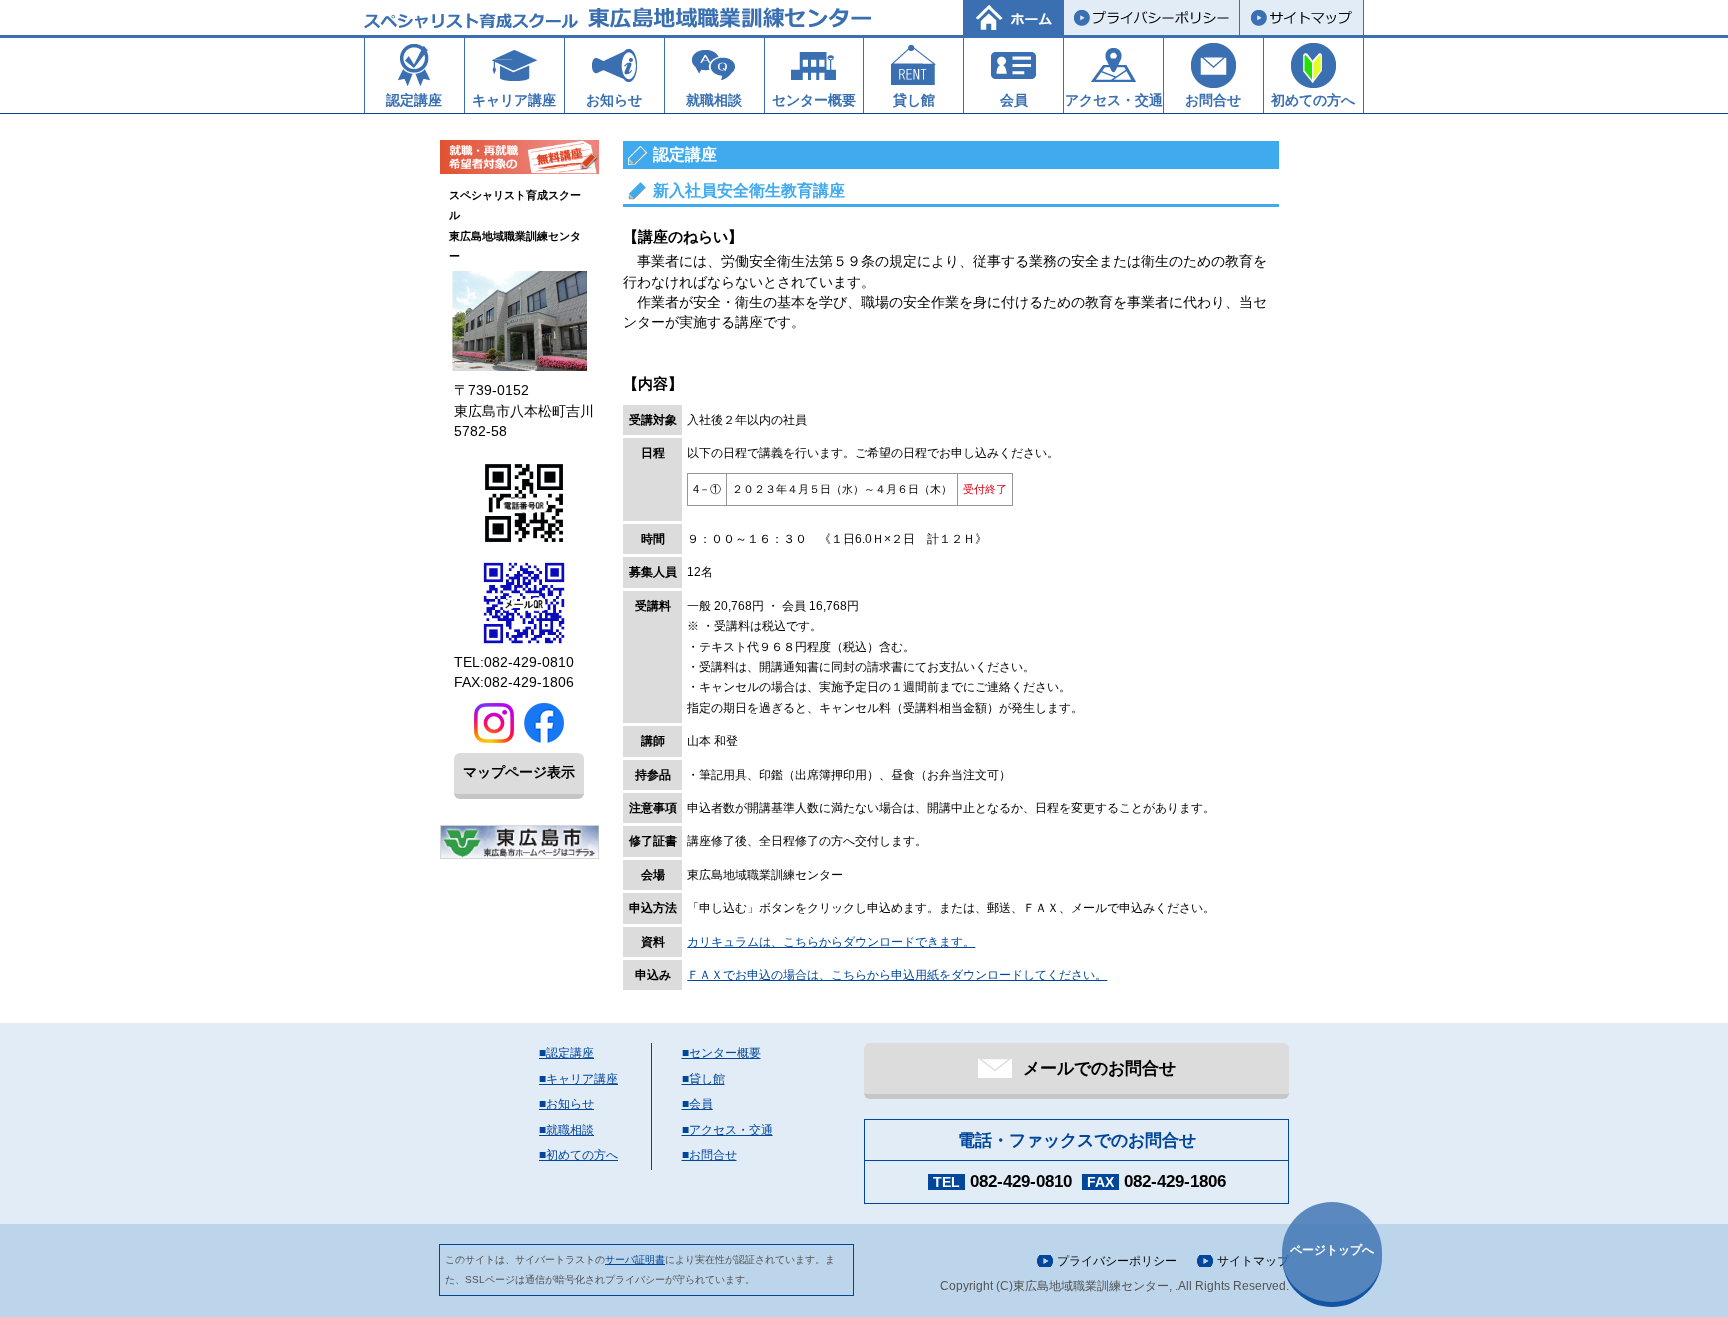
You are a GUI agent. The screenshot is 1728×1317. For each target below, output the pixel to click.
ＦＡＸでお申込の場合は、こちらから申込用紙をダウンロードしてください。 (897, 975)
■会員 (697, 1104)
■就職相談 (566, 1130)
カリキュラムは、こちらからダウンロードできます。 (831, 942)
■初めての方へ (578, 1155)
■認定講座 (566, 1053)
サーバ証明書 (635, 1259)
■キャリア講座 (578, 1079)
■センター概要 (721, 1053)
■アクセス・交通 (727, 1130)
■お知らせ (566, 1104)
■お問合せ (709, 1155)
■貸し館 (703, 1079)
